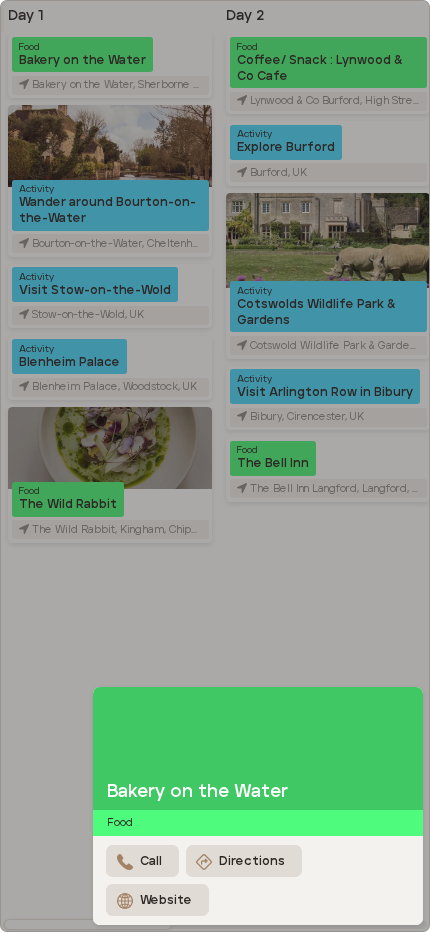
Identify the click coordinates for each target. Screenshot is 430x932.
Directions (252, 861)
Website (166, 900)
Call (151, 861)
